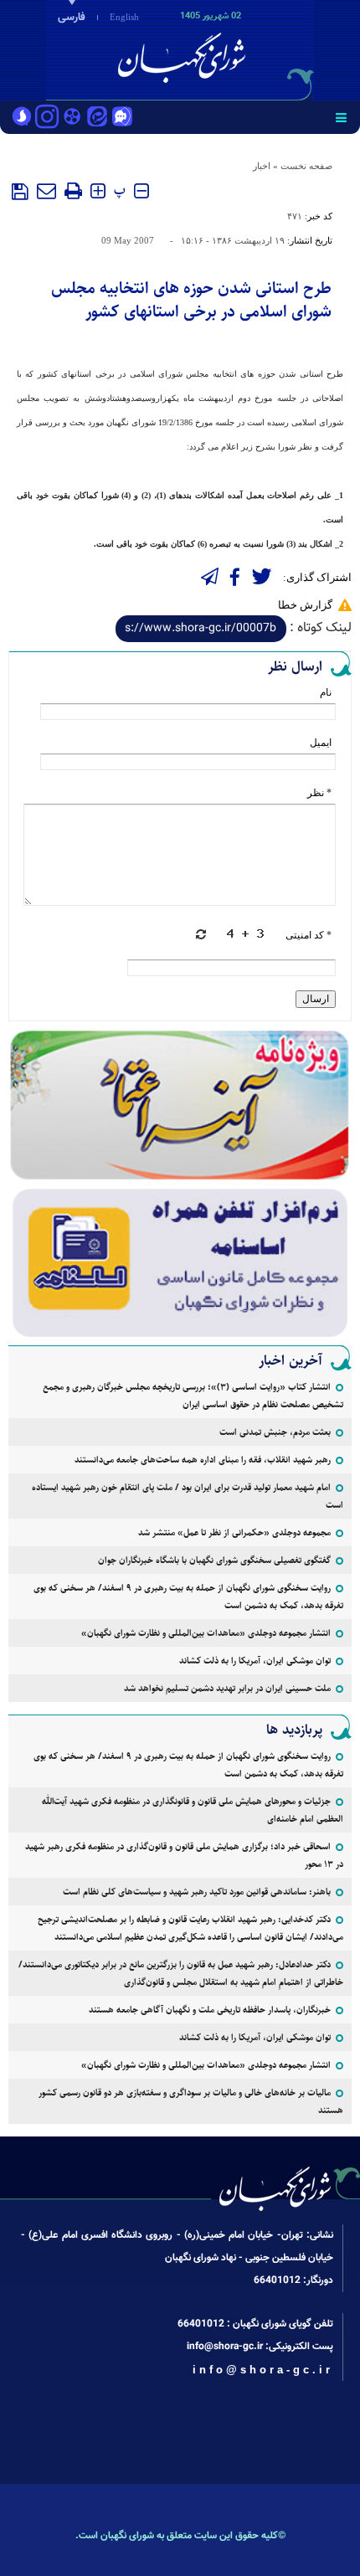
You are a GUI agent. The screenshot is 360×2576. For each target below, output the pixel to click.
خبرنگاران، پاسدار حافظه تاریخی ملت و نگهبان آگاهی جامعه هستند (210, 2010)
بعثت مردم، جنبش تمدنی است (275, 1432)
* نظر (319, 793)
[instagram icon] (47, 118)
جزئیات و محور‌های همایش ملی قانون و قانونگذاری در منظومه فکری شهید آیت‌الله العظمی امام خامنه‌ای (193, 1810)
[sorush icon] (22, 118)
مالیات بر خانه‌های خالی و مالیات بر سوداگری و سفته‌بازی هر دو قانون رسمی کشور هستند (191, 2101)
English (124, 17)
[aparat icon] (72, 118)
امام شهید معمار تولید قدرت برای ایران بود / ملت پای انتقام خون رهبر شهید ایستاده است (188, 1496)
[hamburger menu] (341, 117)
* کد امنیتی (309, 935)
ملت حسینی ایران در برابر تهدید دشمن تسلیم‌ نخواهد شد (227, 1688)
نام (326, 692)
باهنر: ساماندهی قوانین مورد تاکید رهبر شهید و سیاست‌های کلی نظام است (197, 1892)
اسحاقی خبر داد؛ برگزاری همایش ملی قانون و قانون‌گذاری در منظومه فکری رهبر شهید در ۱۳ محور (184, 1855)
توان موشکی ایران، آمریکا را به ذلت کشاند (255, 1661)
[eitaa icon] (97, 118)
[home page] (264, 49)
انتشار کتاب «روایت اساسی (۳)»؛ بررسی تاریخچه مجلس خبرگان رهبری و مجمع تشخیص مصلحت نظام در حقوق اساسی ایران (193, 1396)
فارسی (72, 18)
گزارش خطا (305, 605)
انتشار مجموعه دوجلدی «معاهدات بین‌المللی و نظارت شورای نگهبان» (206, 1633)
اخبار (262, 166)
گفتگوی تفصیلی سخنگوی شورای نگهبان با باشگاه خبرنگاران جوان (214, 1560)
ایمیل (321, 743)
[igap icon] (122, 118)
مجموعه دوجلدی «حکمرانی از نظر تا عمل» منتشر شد (234, 1532)
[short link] (201, 629)
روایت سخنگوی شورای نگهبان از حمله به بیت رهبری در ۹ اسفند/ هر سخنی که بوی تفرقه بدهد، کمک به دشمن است (188, 1597)
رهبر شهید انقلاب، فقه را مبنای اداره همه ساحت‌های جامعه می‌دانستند (203, 1460)
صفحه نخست (306, 166)
